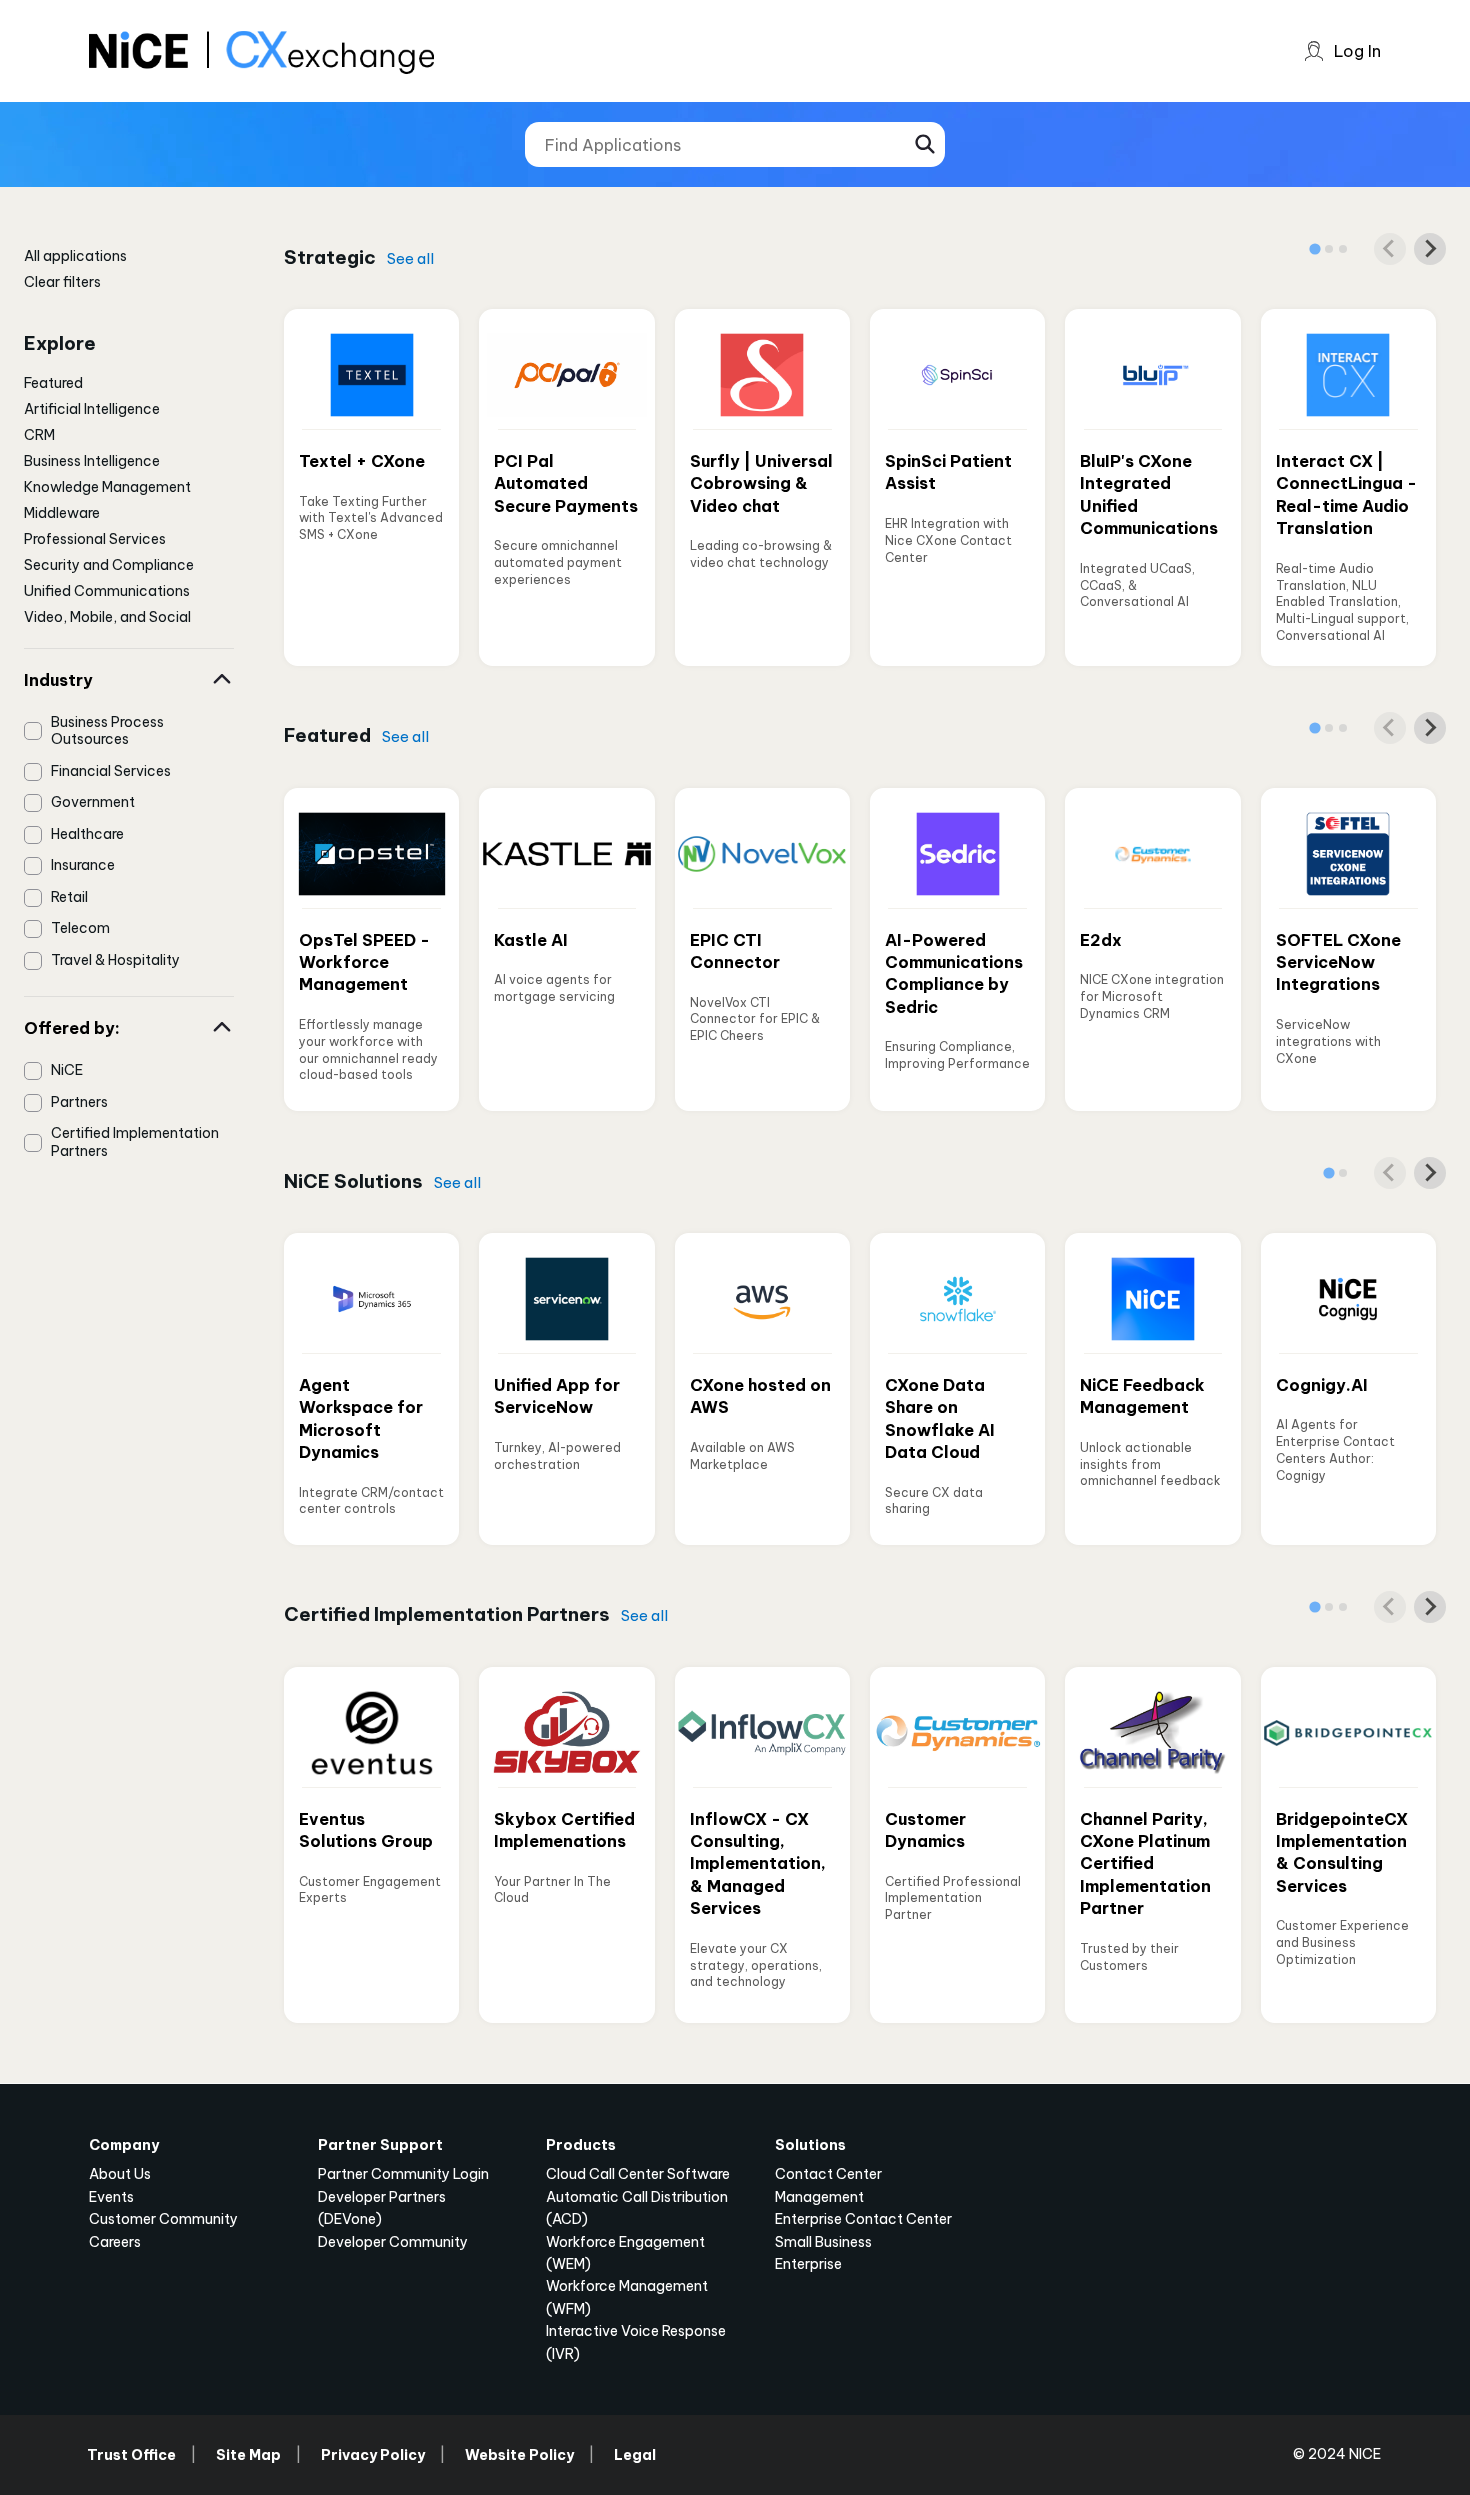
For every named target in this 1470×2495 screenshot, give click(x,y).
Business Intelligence (92, 461)
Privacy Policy (373, 2455)
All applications (75, 256)
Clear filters (62, 282)
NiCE (67, 1070)
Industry (58, 680)
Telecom (80, 928)
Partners (79, 1102)
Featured (53, 383)
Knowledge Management (107, 487)
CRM (39, 435)
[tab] (1314, 248)
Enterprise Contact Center (863, 2219)
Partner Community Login (403, 2174)
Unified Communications (107, 591)
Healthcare (87, 834)
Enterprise (808, 2264)
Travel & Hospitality (115, 960)
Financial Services (111, 771)
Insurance (83, 865)
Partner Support (380, 2145)
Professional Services (95, 539)
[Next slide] (1430, 249)
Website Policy (519, 2455)
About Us (120, 2174)
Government (93, 802)
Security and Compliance (109, 565)
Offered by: (72, 1028)
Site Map (248, 2455)
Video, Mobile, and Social (107, 617)
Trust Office (131, 2455)
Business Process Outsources (107, 731)
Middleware (62, 513)
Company (124, 2145)
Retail (69, 897)
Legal (635, 2455)
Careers (115, 2242)
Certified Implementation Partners (135, 1142)
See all (410, 258)
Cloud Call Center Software (638, 2174)
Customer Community (163, 2219)
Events (111, 2197)
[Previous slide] (1390, 249)
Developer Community (393, 2242)
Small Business (823, 2242)
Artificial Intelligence (92, 409)
